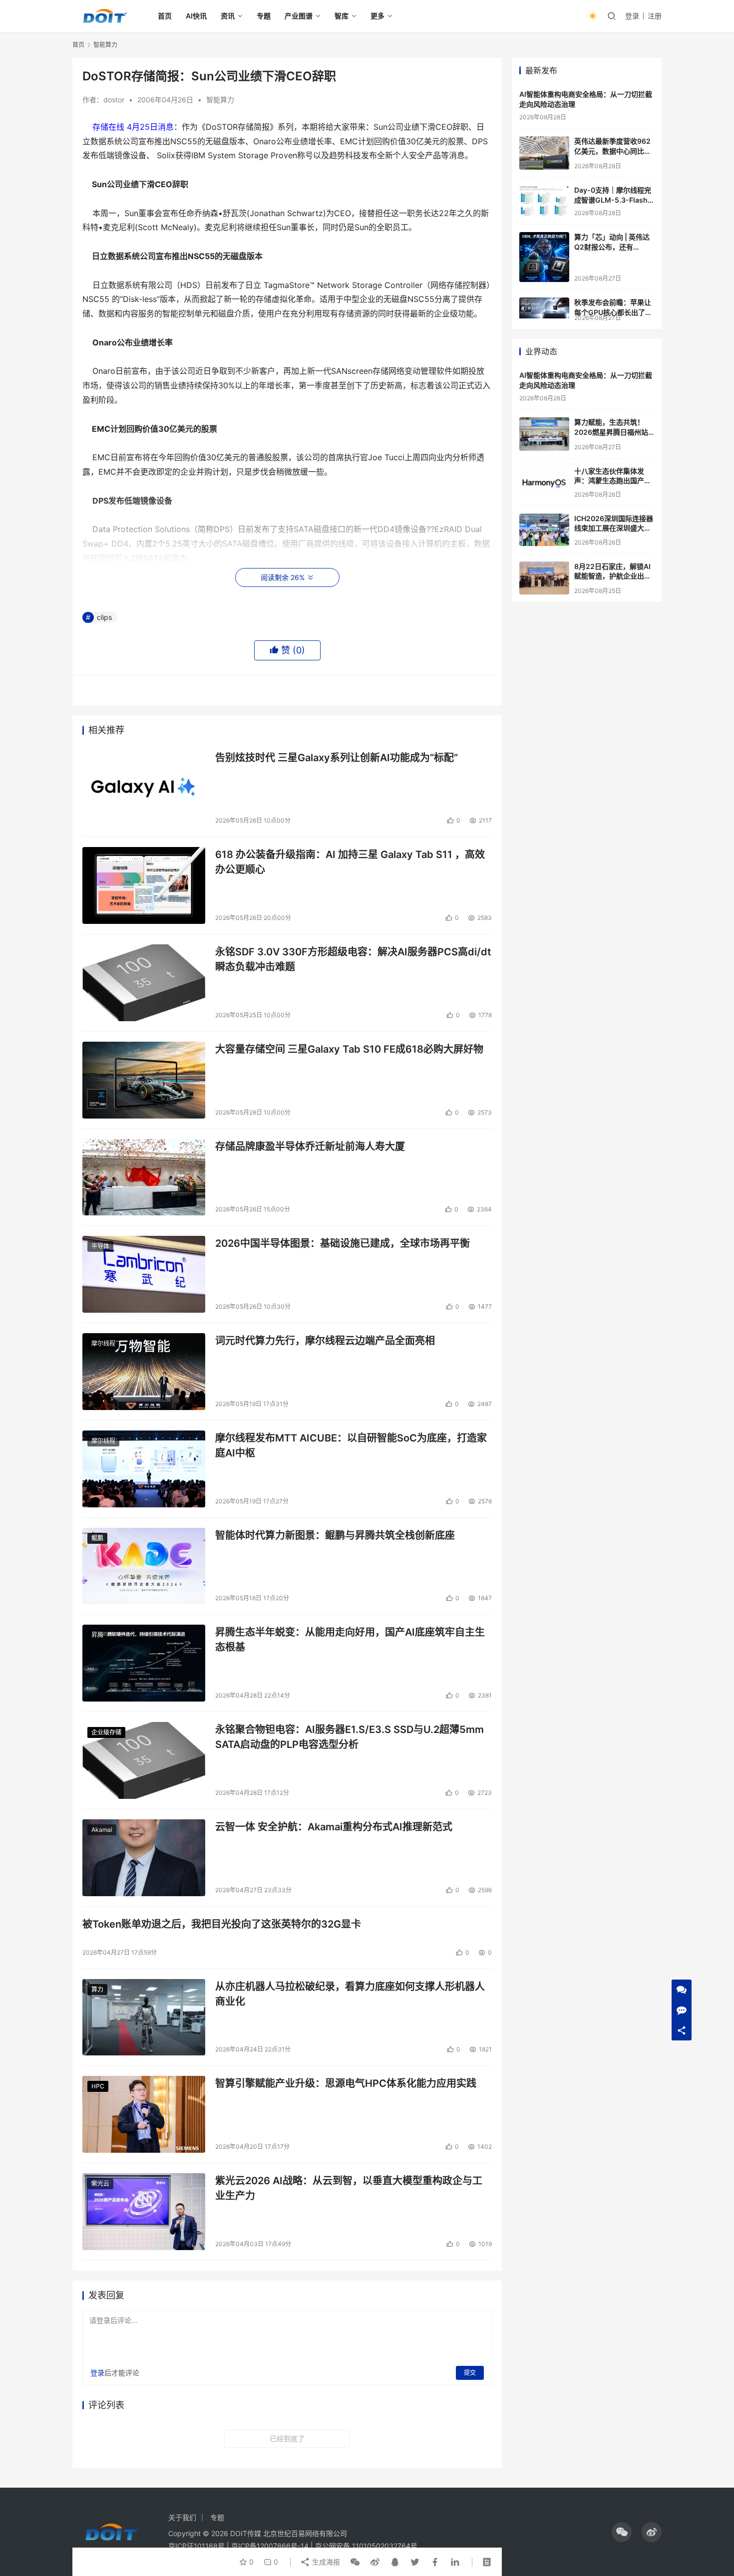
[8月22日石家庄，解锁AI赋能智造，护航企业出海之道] (544, 578)
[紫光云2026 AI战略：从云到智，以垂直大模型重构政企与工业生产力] (144, 2212)
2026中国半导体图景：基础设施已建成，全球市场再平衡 (343, 1243)
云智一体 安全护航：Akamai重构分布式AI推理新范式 (334, 1827)
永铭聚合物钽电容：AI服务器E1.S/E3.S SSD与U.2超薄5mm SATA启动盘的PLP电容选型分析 (350, 1737)
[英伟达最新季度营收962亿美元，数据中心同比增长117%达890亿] (544, 153)
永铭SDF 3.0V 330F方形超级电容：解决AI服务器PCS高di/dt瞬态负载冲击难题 (353, 959)
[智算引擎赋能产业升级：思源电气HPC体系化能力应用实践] (144, 2114)
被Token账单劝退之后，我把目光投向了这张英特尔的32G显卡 (222, 1924)
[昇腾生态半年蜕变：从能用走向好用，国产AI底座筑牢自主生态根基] (144, 1663)
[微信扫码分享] (355, 2562)
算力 (97, 1989)
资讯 (228, 16)
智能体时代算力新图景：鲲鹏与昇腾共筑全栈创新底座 (335, 1535)
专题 (264, 16)
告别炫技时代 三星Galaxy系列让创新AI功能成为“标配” (337, 758)
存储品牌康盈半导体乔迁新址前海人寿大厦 (310, 1146)
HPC (98, 2086)
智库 (342, 16)
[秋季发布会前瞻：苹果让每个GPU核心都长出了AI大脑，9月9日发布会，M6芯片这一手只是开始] (544, 308)
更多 (377, 16)
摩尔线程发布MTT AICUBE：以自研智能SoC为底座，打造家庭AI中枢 (351, 1445)
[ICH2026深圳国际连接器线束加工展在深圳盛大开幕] (544, 530)
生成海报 (325, 2562)
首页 (165, 16)
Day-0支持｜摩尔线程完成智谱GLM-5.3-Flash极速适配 (613, 200)
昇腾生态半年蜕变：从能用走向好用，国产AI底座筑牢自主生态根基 (350, 1639)
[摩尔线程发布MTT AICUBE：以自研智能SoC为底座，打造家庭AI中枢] (144, 1469)
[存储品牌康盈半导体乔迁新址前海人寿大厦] (144, 1177)
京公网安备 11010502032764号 (366, 2546)
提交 (470, 2373)
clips (104, 617)
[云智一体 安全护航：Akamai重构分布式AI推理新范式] (144, 1858)
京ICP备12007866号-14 (270, 2546)
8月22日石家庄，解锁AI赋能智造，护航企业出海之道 (613, 576)
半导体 (100, 1246)
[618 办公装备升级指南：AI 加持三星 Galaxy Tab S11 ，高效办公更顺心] (144, 885)
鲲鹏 (97, 1538)
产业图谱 (299, 16)
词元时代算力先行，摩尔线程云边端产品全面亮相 (325, 1341)
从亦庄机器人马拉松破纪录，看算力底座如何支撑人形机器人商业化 (350, 1994)
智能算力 (220, 100)
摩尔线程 (103, 1343)
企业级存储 (106, 1732)
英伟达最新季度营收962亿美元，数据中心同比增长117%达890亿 (613, 151)
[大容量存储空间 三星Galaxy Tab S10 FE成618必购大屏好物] (144, 1080)
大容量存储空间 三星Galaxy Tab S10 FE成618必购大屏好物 (349, 1049)
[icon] (622, 2532)
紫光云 (100, 2183)
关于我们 (182, 2517)
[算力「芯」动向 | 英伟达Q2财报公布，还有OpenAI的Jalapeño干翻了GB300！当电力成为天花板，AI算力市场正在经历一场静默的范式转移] (544, 257)
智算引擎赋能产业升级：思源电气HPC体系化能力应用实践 (346, 2083)
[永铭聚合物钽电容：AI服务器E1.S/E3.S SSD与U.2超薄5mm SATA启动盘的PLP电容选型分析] (144, 1760)
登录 (632, 16)
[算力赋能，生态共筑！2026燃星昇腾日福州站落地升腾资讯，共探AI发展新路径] (544, 434)
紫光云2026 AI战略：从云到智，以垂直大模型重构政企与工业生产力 (349, 2188)
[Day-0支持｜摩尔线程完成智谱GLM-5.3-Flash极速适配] (544, 201)
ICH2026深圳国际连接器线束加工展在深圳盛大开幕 (614, 528)
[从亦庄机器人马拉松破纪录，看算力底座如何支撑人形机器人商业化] (144, 2017)
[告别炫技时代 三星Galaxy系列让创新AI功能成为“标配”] (144, 789)
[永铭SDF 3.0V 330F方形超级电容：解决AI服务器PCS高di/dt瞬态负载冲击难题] (144, 983)
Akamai (102, 1830)
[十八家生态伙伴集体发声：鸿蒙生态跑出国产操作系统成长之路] (544, 482)
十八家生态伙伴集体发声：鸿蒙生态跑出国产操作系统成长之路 (613, 481)
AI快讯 (196, 16)
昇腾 (97, 1635)
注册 (655, 16)
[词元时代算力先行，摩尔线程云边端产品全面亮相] (144, 1372)
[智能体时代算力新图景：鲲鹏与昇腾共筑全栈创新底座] (144, 1566)
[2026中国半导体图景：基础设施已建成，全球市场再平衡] (144, 1274)
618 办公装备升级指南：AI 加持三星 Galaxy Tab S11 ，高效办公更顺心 (350, 862)
